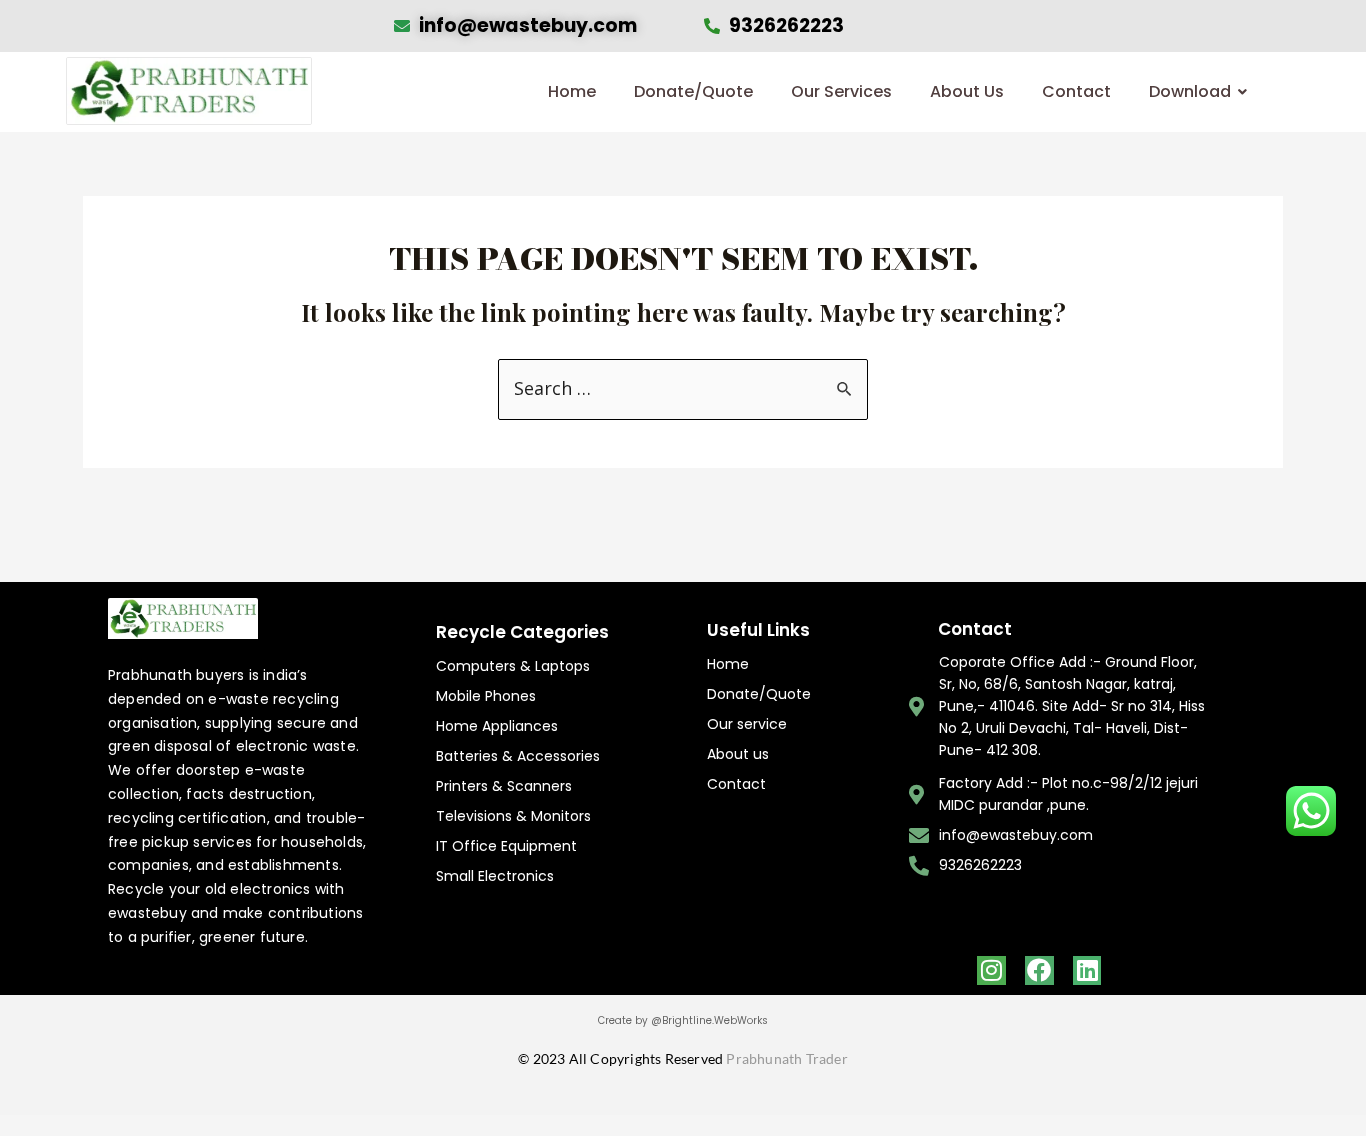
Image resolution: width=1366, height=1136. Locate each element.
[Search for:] (683, 389)
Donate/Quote (693, 91)
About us (738, 754)
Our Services (841, 91)
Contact (1076, 91)
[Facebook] (1039, 970)
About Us (967, 91)
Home (572, 91)
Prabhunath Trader (786, 1058)
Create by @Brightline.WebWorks (683, 1020)
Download (1190, 91)
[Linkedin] (1087, 970)
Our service (747, 724)
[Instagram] (991, 970)
